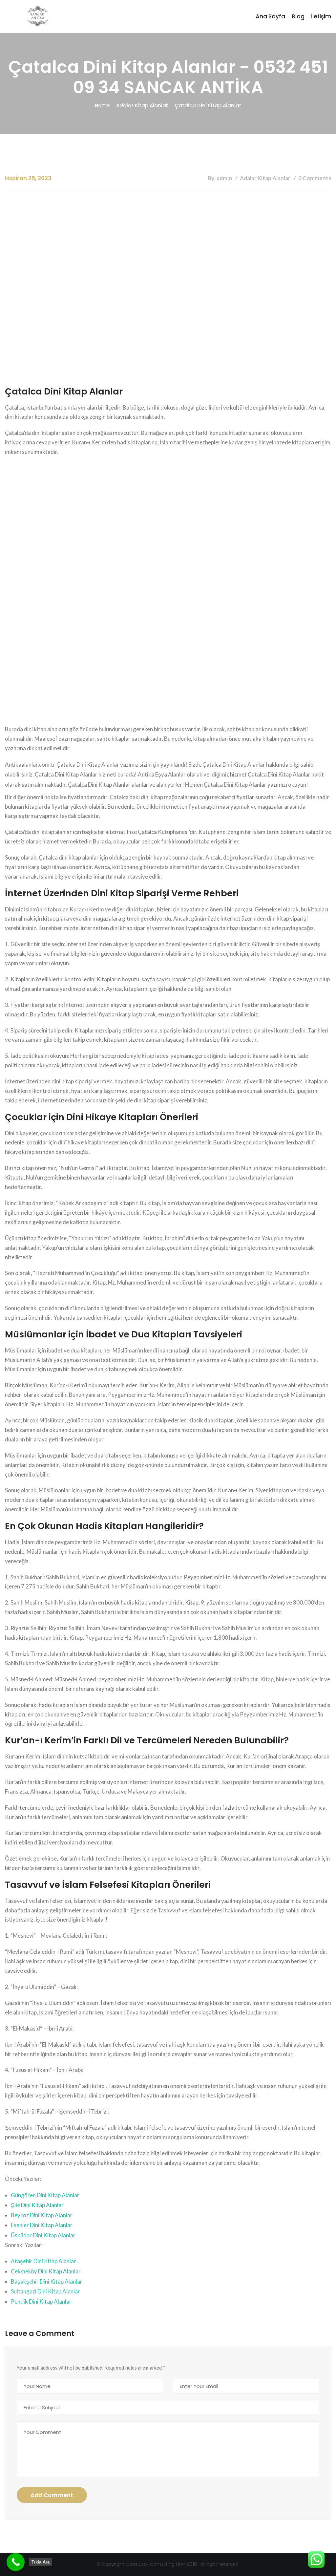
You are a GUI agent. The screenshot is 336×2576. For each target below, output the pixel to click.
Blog (298, 16)
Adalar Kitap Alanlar (142, 106)
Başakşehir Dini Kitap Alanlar (47, 2281)
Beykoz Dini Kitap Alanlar (42, 2215)
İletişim (321, 16)
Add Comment (52, 2495)
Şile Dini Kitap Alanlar (37, 2205)
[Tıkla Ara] (16, 2562)
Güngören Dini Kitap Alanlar (45, 2195)
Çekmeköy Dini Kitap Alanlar (46, 2271)
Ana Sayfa (270, 16)
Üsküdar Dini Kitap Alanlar (43, 2235)
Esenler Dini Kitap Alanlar (42, 2225)
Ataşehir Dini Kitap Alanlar (43, 2261)
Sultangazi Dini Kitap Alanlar (45, 2291)
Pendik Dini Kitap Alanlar (41, 2301)
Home (102, 106)
